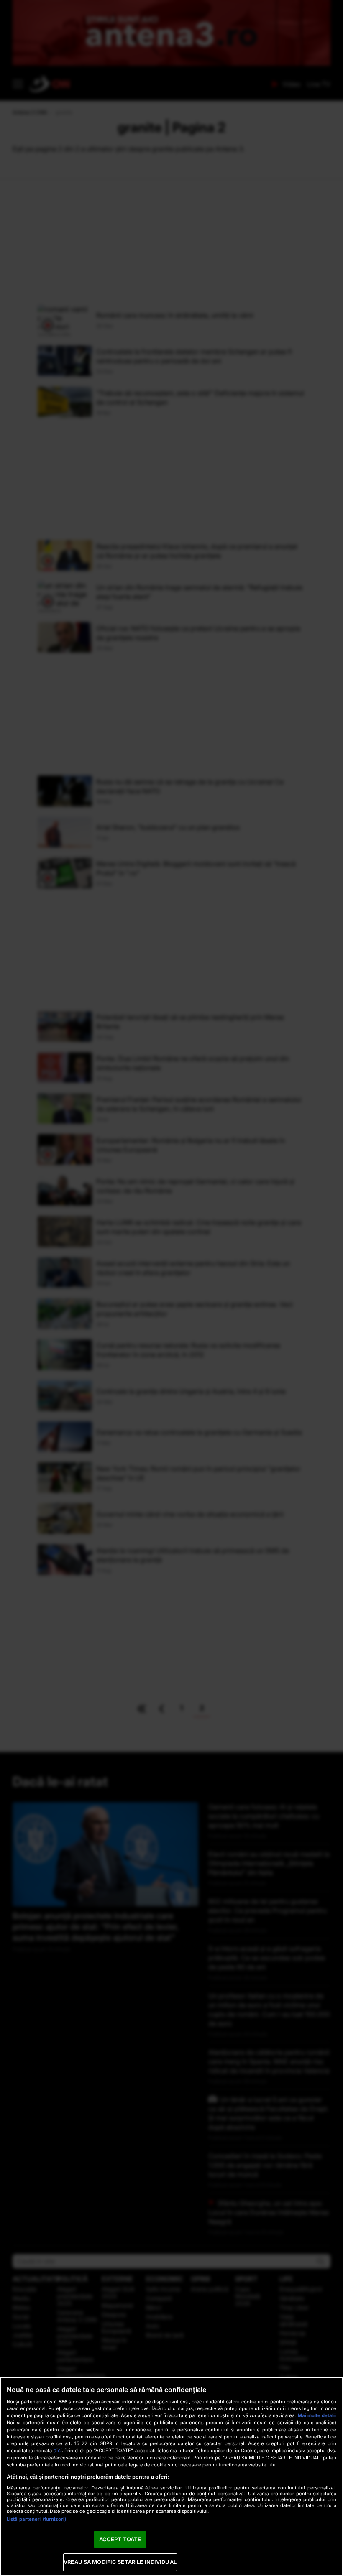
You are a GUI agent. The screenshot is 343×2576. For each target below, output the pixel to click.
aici (58, 2450)
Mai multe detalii (317, 2415)
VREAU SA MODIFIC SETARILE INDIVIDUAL (120, 2562)
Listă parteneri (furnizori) (36, 2519)
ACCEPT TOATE (120, 2539)
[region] (171, 2477)
